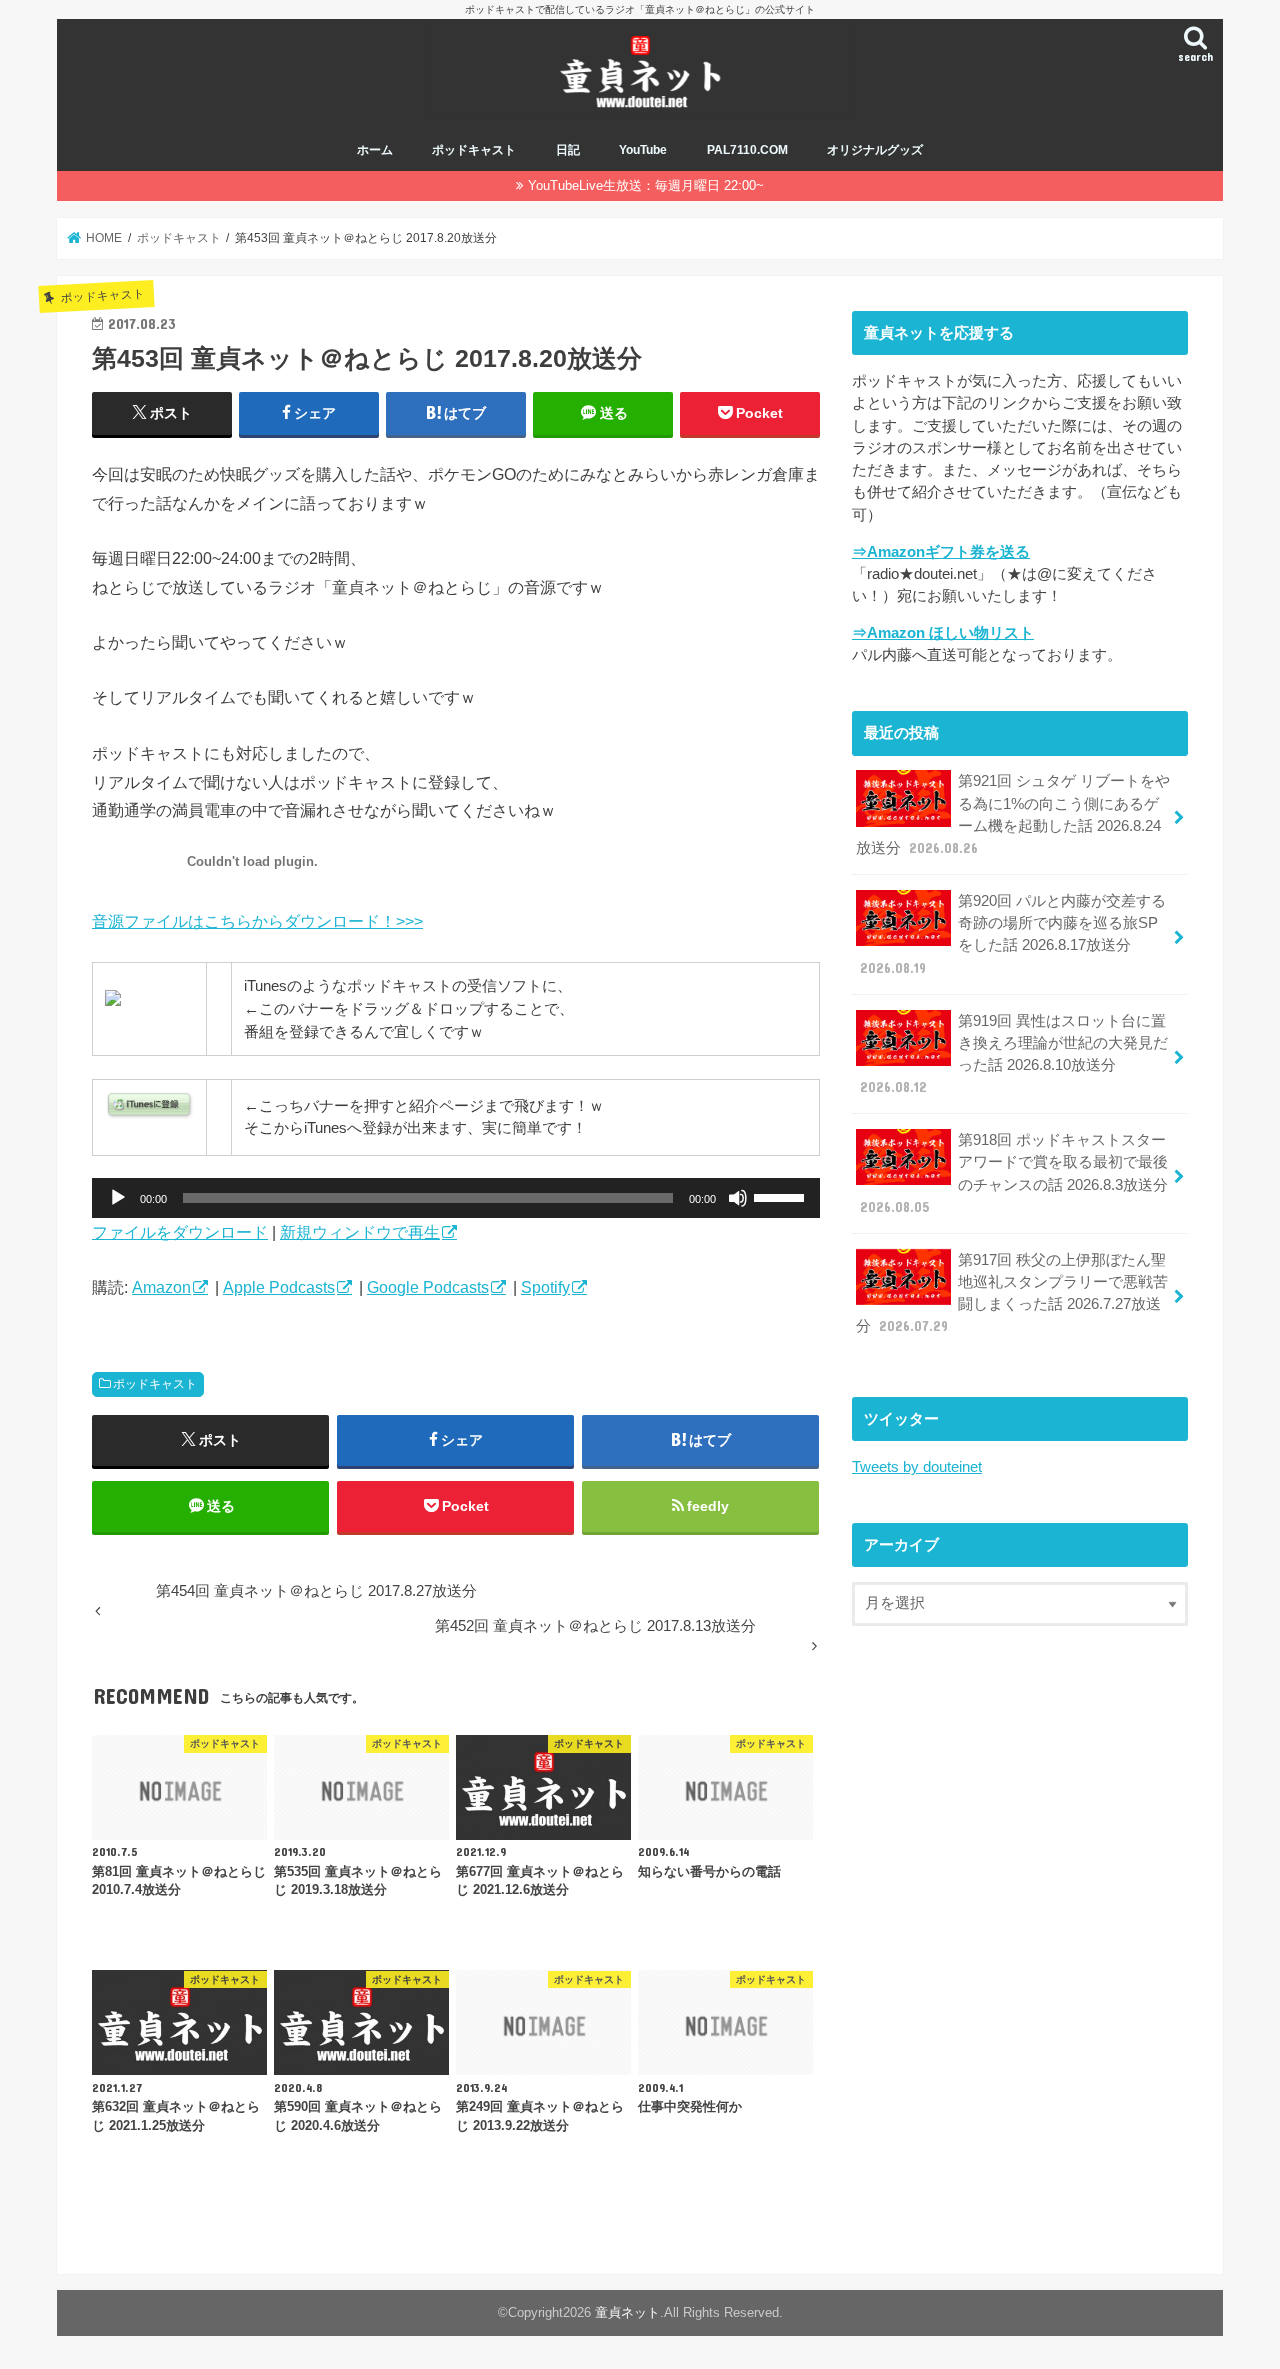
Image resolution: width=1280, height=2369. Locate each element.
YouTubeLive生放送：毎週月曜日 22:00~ (646, 185)
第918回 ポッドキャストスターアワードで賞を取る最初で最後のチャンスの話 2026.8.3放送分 (1014, 1173)
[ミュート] (738, 1198)
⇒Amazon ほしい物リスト (943, 633)
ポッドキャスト (474, 150)
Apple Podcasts (279, 1287)
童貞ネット (627, 2312)
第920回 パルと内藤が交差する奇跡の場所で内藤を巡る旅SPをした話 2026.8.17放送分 (1013, 934)
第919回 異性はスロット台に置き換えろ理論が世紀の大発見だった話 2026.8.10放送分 (1014, 1054)
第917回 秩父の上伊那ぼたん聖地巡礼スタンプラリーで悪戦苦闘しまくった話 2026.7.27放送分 (1012, 1293)
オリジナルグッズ (875, 150)
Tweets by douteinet (917, 1467)
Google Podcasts (428, 1287)
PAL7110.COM (747, 150)
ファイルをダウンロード (180, 1232)
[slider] (782, 1196)
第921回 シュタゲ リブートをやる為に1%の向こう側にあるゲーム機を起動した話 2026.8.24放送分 (1013, 814)
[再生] (118, 1198)
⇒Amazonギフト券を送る (941, 552)
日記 (568, 150)
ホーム (375, 150)
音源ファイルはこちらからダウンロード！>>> (257, 921)
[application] (456, 1198)
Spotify (545, 1287)
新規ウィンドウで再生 (360, 1232)
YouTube (643, 150)
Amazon (161, 1287)
